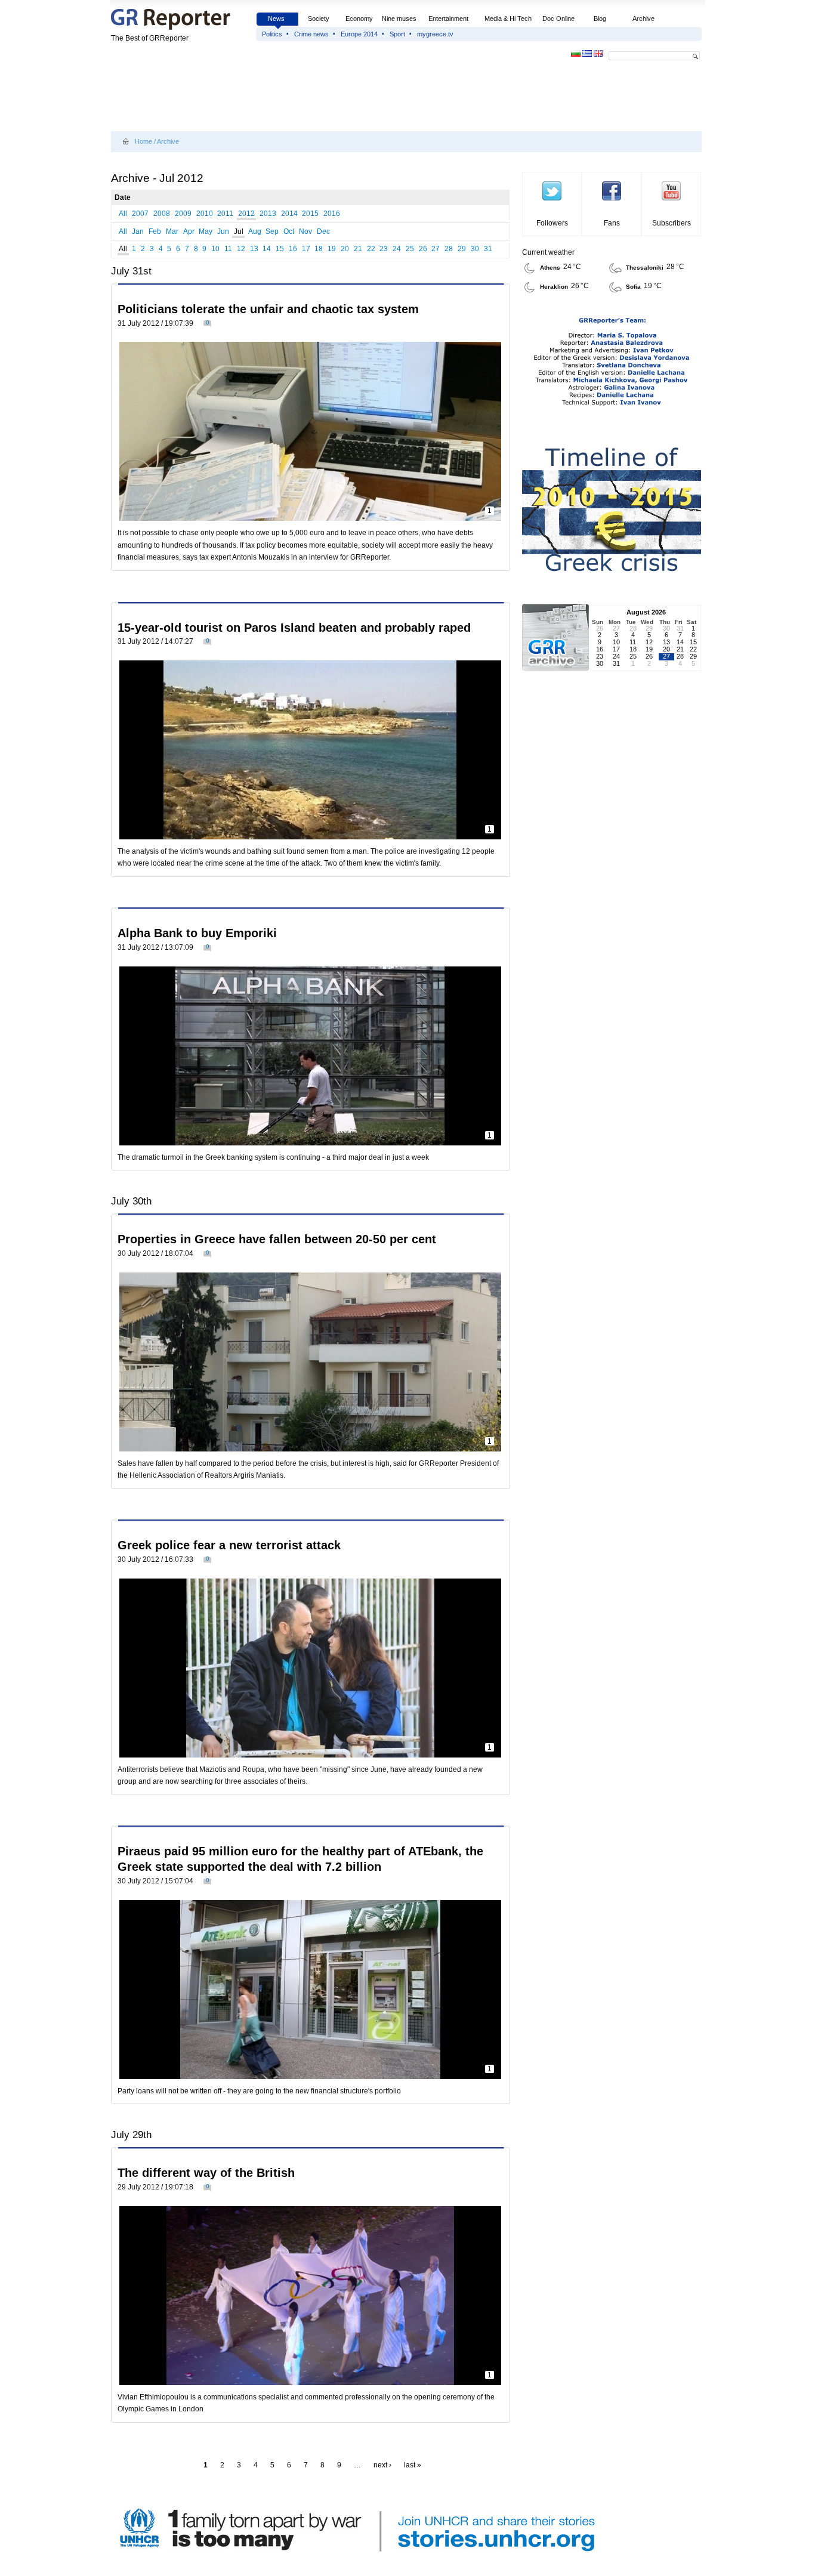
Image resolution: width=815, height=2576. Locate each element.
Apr (189, 231)
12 (241, 249)
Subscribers (672, 223)
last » (413, 2465)
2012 (246, 214)
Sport (397, 34)
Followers (552, 223)
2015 (310, 214)
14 (267, 249)
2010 (205, 214)
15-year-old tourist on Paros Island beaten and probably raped (294, 628)
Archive (643, 18)
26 (423, 249)
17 (306, 249)
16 (293, 249)
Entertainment (448, 18)
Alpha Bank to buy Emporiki (197, 933)
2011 (225, 214)
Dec (323, 231)
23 (384, 249)
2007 (140, 214)
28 (449, 249)
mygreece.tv (435, 34)
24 (397, 249)
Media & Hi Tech (508, 18)
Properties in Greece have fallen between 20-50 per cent (277, 1239)
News (277, 18)
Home (143, 141)
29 (462, 249)
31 (488, 249)
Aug (255, 231)
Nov (305, 231)
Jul (239, 231)
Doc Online (558, 18)
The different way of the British (206, 2173)
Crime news (311, 34)
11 (228, 249)
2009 (183, 214)
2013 (268, 214)
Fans (612, 223)
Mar (172, 231)
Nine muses (399, 18)
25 (410, 249)
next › (382, 2465)
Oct (289, 231)
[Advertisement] (328, 97)
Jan (138, 231)
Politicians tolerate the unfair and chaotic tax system (268, 309)
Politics (272, 34)
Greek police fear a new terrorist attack (229, 1545)
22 (371, 249)
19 (332, 249)
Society (319, 18)
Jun (223, 231)
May (206, 231)
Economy (359, 18)
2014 (289, 214)
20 (345, 249)
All (123, 214)
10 (215, 249)
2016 (332, 214)
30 (475, 249)
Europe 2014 (359, 34)
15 (280, 249)
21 (358, 249)
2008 (162, 214)
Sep (272, 231)
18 (319, 249)
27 (436, 249)
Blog (600, 18)
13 (254, 249)
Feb (155, 231)
